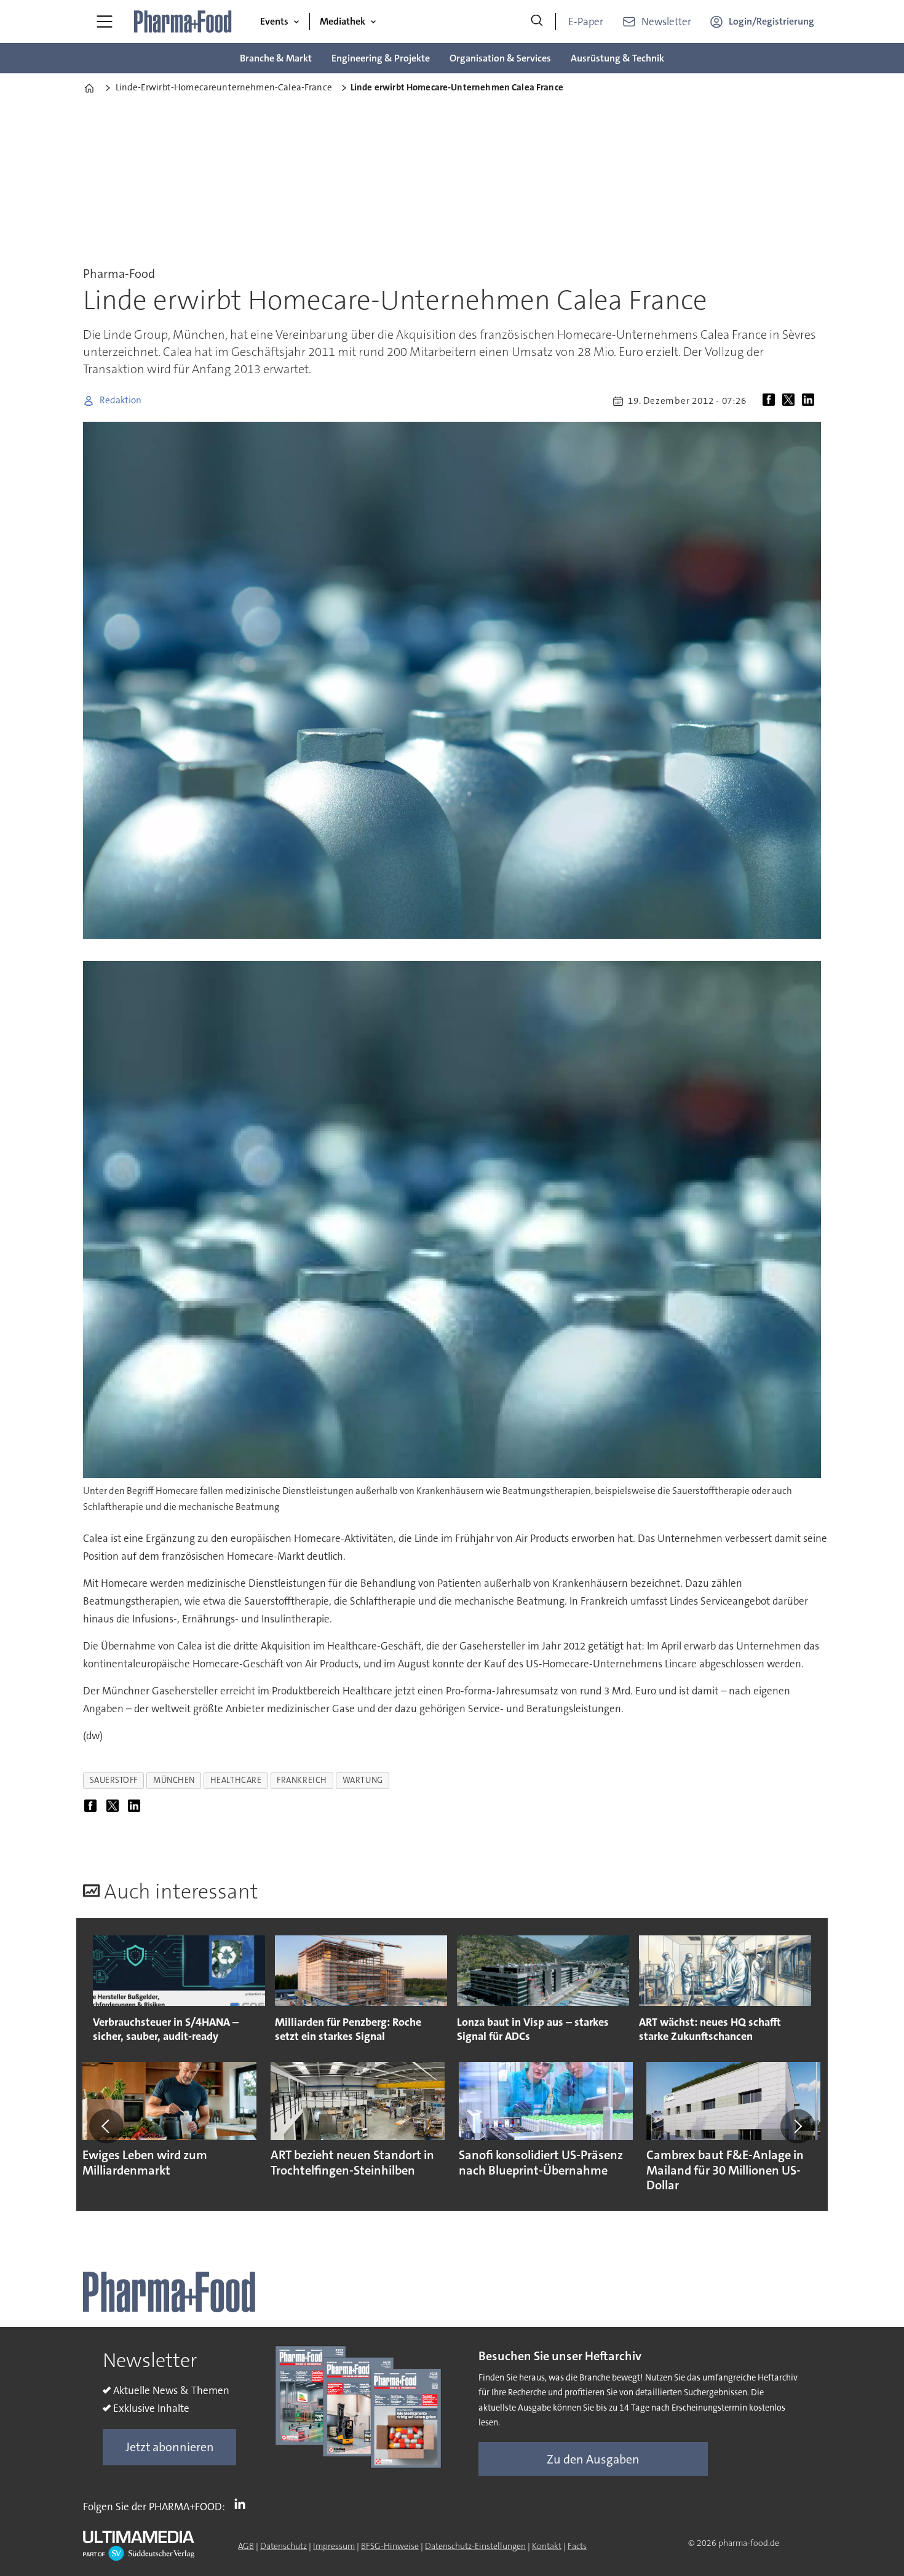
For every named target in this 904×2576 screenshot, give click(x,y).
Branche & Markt (276, 58)
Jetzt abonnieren (170, 2447)
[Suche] (537, 22)
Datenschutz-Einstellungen (475, 2546)
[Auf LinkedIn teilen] (811, 401)
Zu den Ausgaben (593, 2459)
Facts (577, 2546)
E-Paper (586, 22)
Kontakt (547, 2546)
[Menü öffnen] (105, 22)
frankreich (302, 1780)
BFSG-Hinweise (390, 2546)
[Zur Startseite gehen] (183, 22)
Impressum (334, 2546)
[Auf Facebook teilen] (771, 401)
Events (274, 21)
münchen (174, 1780)
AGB (246, 2546)
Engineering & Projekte (381, 58)
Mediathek (343, 21)
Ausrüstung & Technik (617, 58)
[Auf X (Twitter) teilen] (791, 401)
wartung (363, 1780)
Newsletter (666, 22)
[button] (106, 2126)
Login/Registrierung (771, 21)
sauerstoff (114, 1780)
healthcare (236, 1780)
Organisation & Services (500, 58)
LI (243, 2504)
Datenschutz (283, 2546)
